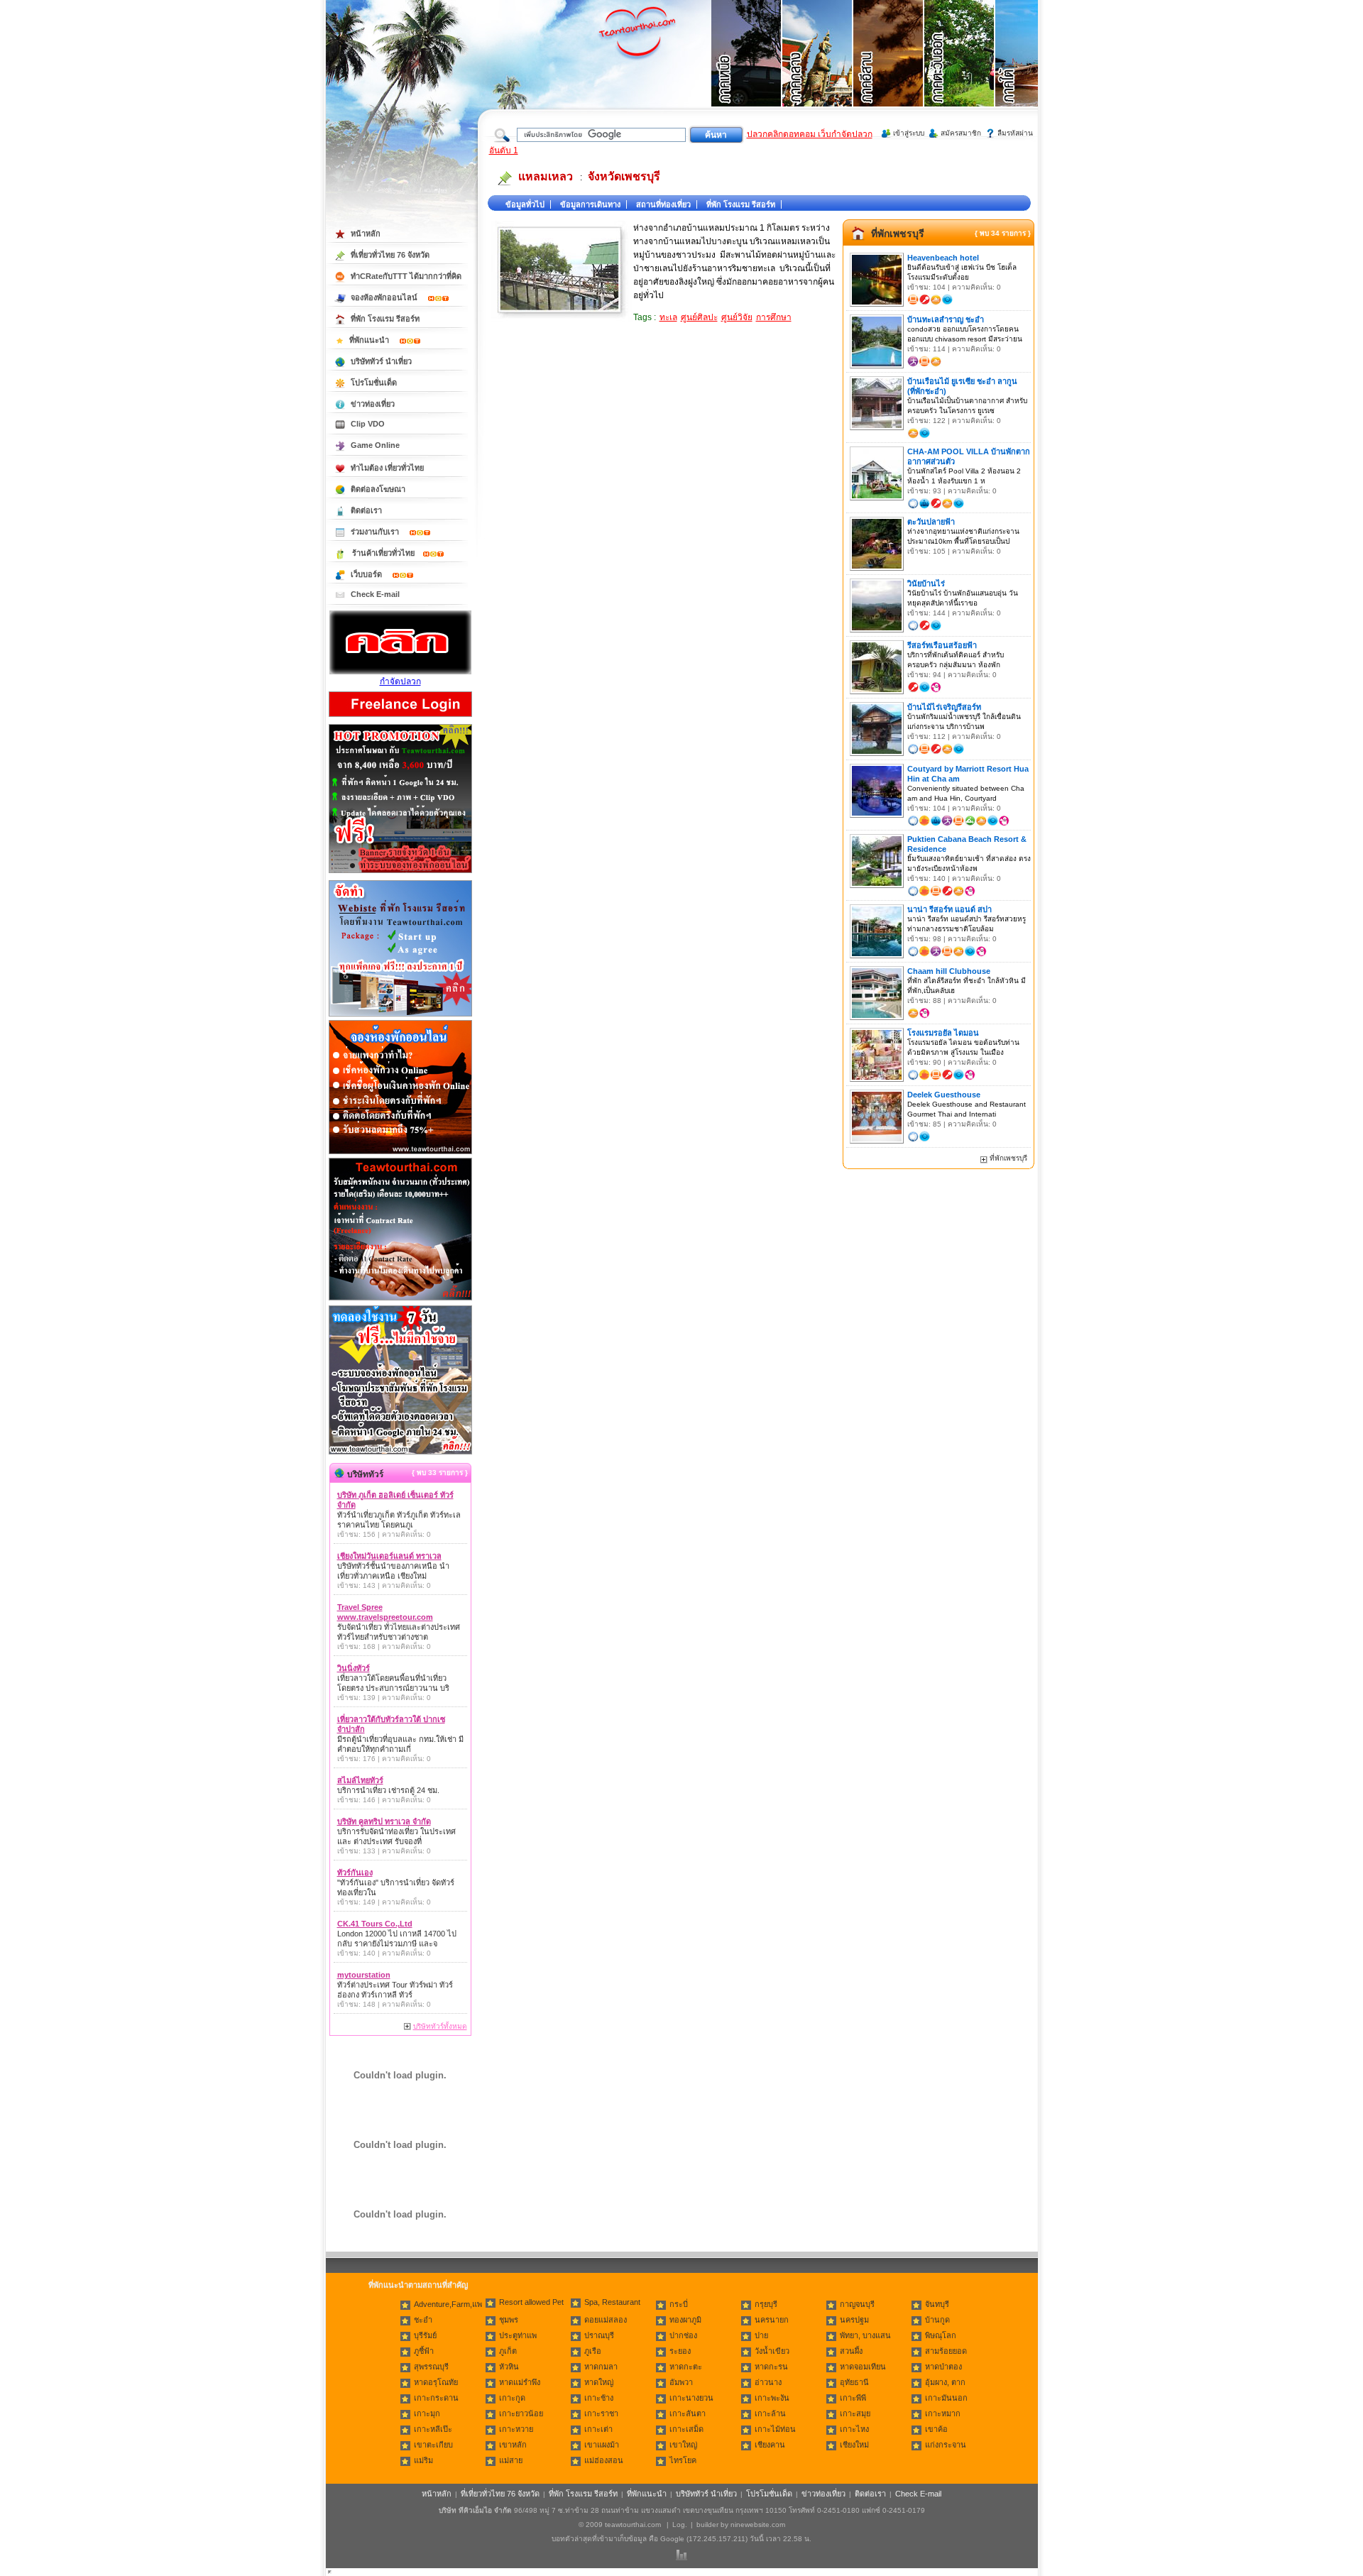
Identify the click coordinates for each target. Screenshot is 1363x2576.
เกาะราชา (601, 2413)
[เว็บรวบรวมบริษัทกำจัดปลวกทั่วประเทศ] (400, 672)
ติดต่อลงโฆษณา (378, 489)
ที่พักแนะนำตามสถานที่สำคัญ (418, 2285)
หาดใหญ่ (599, 2382)
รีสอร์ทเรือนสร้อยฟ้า (942, 645)
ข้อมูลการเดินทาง (590, 204)
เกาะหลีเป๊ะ (433, 2429)
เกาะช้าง (599, 2398)
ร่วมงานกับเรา (376, 532)
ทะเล (668, 317)
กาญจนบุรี (857, 2304)
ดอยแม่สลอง (606, 2320)
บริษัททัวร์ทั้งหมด (440, 2026)
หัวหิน (509, 2367)
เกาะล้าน (770, 2413)
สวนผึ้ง (851, 2351)
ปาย (761, 2335)
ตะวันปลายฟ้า (931, 522)
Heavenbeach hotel (943, 258)
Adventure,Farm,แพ (448, 2304)
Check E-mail (375, 594)
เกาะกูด (512, 2398)
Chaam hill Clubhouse (949, 971)
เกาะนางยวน (691, 2398)
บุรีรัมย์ (425, 2335)
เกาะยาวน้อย (521, 2413)
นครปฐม (854, 2320)
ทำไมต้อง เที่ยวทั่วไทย (387, 468)
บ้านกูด (937, 2320)
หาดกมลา (601, 2367)
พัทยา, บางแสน (865, 2335)
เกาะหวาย (516, 2429)
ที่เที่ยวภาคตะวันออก (960, 71)
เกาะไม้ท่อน (775, 2429)
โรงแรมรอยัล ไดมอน (943, 1033)
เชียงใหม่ (854, 2445)
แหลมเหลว (546, 176)
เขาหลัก (513, 2445)
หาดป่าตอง (943, 2367)
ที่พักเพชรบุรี (898, 234)
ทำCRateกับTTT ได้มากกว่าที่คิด (406, 276)
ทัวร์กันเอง (355, 1873)
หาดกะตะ (686, 2367)
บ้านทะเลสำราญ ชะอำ (946, 319)
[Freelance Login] (400, 718)
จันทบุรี (937, 2304)
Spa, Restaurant (612, 2302)
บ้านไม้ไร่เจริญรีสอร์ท (944, 707)
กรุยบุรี (766, 2304)
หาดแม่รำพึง (520, 2382)
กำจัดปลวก (400, 681)
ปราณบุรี (599, 2335)
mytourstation (364, 1975)
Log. (680, 2525)
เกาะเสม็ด (686, 2429)
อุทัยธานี (854, 2382)
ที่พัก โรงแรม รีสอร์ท (741, 204)
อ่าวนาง (768, 2382)
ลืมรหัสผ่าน (1015, 133)
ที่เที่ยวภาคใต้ (1031, 71)
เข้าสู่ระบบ (909, 133)
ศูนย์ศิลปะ (699, 317)
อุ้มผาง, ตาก (945, 2382)
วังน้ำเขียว (772, 2351)
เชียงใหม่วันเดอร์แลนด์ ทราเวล (389, 1556)
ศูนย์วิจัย (737, 317)
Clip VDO (368, 424)
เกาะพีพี (853, 2398)
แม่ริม (423, 2460)
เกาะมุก (427, 2413)
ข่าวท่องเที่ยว (373, 404)
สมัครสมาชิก (961, 133)
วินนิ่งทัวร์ (354, 1668)
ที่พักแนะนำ (370, 340)
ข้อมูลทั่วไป (525, 204)
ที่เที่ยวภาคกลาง (818, 71)
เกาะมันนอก (946, 2398)
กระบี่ (679, 2304)
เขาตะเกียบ (433, 2445)
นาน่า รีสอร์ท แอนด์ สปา (949, 909)
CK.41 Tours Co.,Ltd (375, 1924)
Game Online (375, 445)
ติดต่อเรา (366, 510)
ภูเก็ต (508, 2351)
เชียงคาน (770, 2445)
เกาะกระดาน (436, 2398)
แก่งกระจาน (946, 2445)
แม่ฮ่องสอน (604, 2460)
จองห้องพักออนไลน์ (385, 297)
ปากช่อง (683, 2335)
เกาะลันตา (688, 2413)
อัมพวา (681, 2382)
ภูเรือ (593, 2351)
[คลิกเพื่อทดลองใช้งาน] (400, 1453)
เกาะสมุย (855, 2413)
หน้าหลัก (366, 234)
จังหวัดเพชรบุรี (624, 176)
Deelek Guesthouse (944, 1095)
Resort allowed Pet (531, 2302)
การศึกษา (774, 317)
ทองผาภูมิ (685, 2320)
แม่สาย (511, 2460)
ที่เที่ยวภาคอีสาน (889, 71)
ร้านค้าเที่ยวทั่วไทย (383, 553)
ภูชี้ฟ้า (424, 2351)
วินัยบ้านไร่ (926, 583)
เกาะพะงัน (772, 2398)
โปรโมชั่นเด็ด (374, 383)
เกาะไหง (854, 2429)
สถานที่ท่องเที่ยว (663, 204)
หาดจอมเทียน (863, 2367)
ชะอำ (423, 2320)
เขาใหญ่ (683, 2445)
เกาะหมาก (943, 2413)
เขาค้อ (936, 2429)
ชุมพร (509, 2320)
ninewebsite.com (758, 2525)
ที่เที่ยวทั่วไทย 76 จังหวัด (390, 255)
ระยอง (680, 2351)
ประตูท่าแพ (518, 2335)
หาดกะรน (771, 2367)
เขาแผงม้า (602, 2445)
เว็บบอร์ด (367, 574)
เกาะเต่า (598, 2429)
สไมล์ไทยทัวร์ (360, 1780)
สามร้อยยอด (946, 2351)
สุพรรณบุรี (431, 2367)
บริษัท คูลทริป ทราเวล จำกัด (384, 1821)
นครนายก (772, 2320)
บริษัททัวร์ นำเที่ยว (381, 361)
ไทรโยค (683, 2460)
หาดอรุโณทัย (436, 2382)
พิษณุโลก (941, 2335)
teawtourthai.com (633, 2525)
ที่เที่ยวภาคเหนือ (747, 71)
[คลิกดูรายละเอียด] (400, 874)
